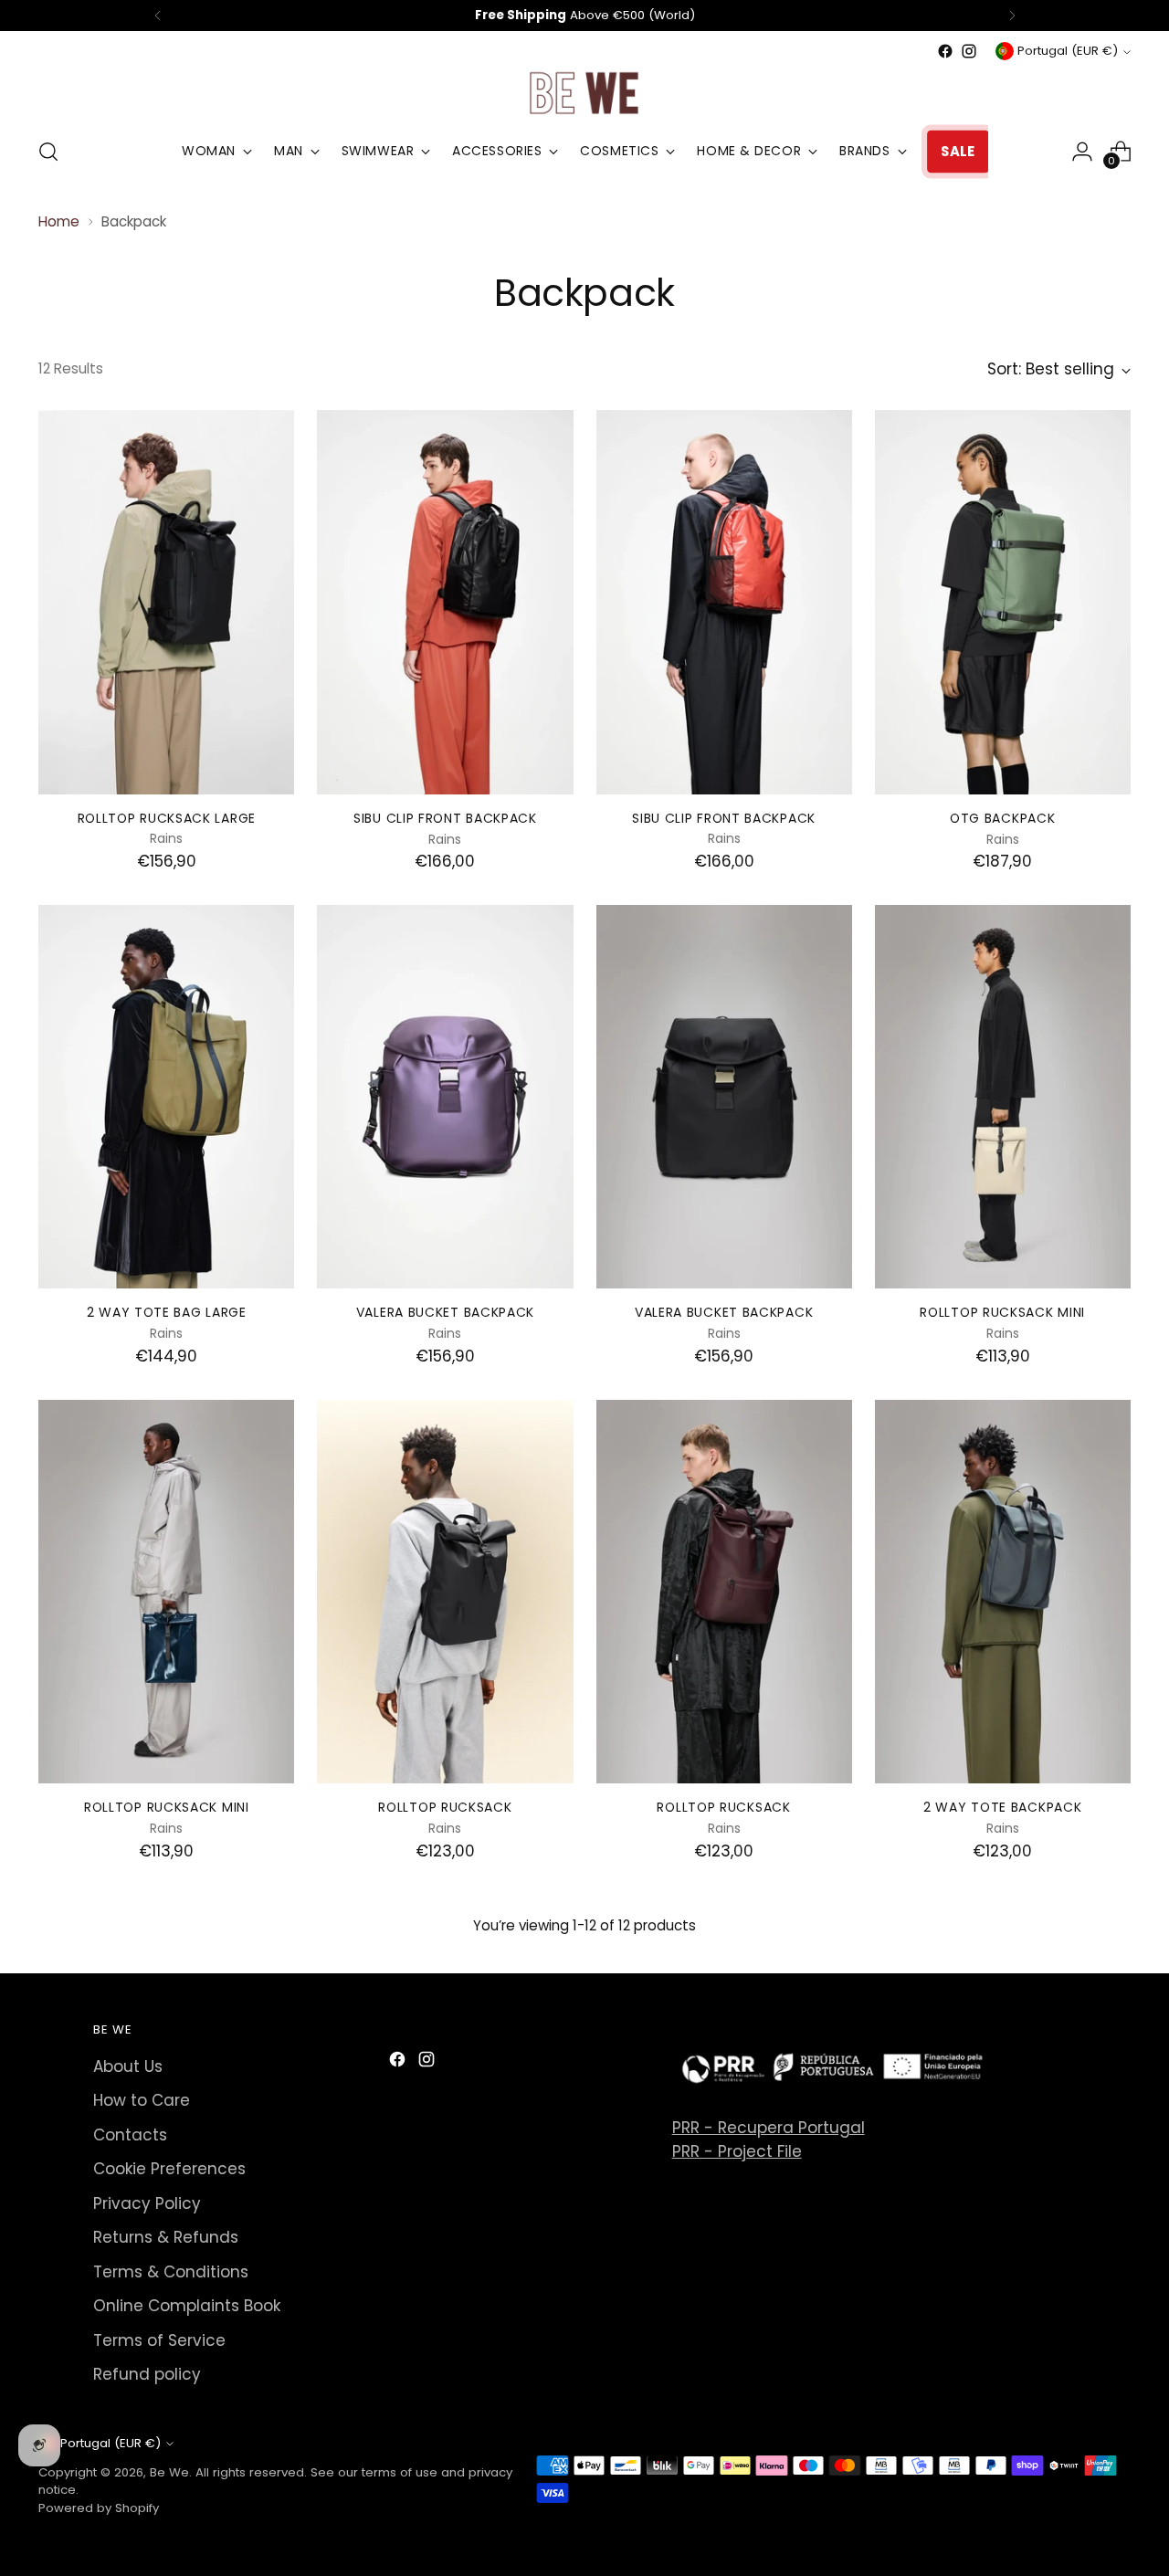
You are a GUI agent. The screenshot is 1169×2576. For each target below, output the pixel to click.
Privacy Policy (147, 2203)
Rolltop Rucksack (445, 1807)
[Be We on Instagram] (969, 51)
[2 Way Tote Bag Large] (166, 1097)
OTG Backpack (1002, 818)
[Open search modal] (48, 152)
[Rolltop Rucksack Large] (166, 602)
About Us (128, 2066)
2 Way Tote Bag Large (167, 1312)
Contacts (130, 2135)
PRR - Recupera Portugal (769, 2128)
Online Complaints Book (187, 2306)
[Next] (1012, 16)
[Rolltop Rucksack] (445, 1592)
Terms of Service (159, 2340)
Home (59, 221)
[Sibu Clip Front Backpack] (445, 602)
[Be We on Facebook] (945, 51)
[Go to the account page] (1082, 152)
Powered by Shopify (99, 2508)
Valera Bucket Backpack (445, 1312)
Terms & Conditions (171, 2272)
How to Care (142, 2100)
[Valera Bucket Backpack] (445, 1097)
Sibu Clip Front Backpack (445, 818)
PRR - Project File (737, 2151)
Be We (169, 2472)
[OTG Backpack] (1003, 602)
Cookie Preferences (169, 2169)
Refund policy (147, 2374)
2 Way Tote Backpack (1002, 1807)
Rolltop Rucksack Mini (1002, 1312)
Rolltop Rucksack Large (167, 818)
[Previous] (158, 16)
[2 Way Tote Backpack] (1003, 1592)
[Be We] (584, 92)
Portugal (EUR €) (1068, 51)
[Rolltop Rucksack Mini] (1003, 1097)
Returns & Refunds (166, 2237)
